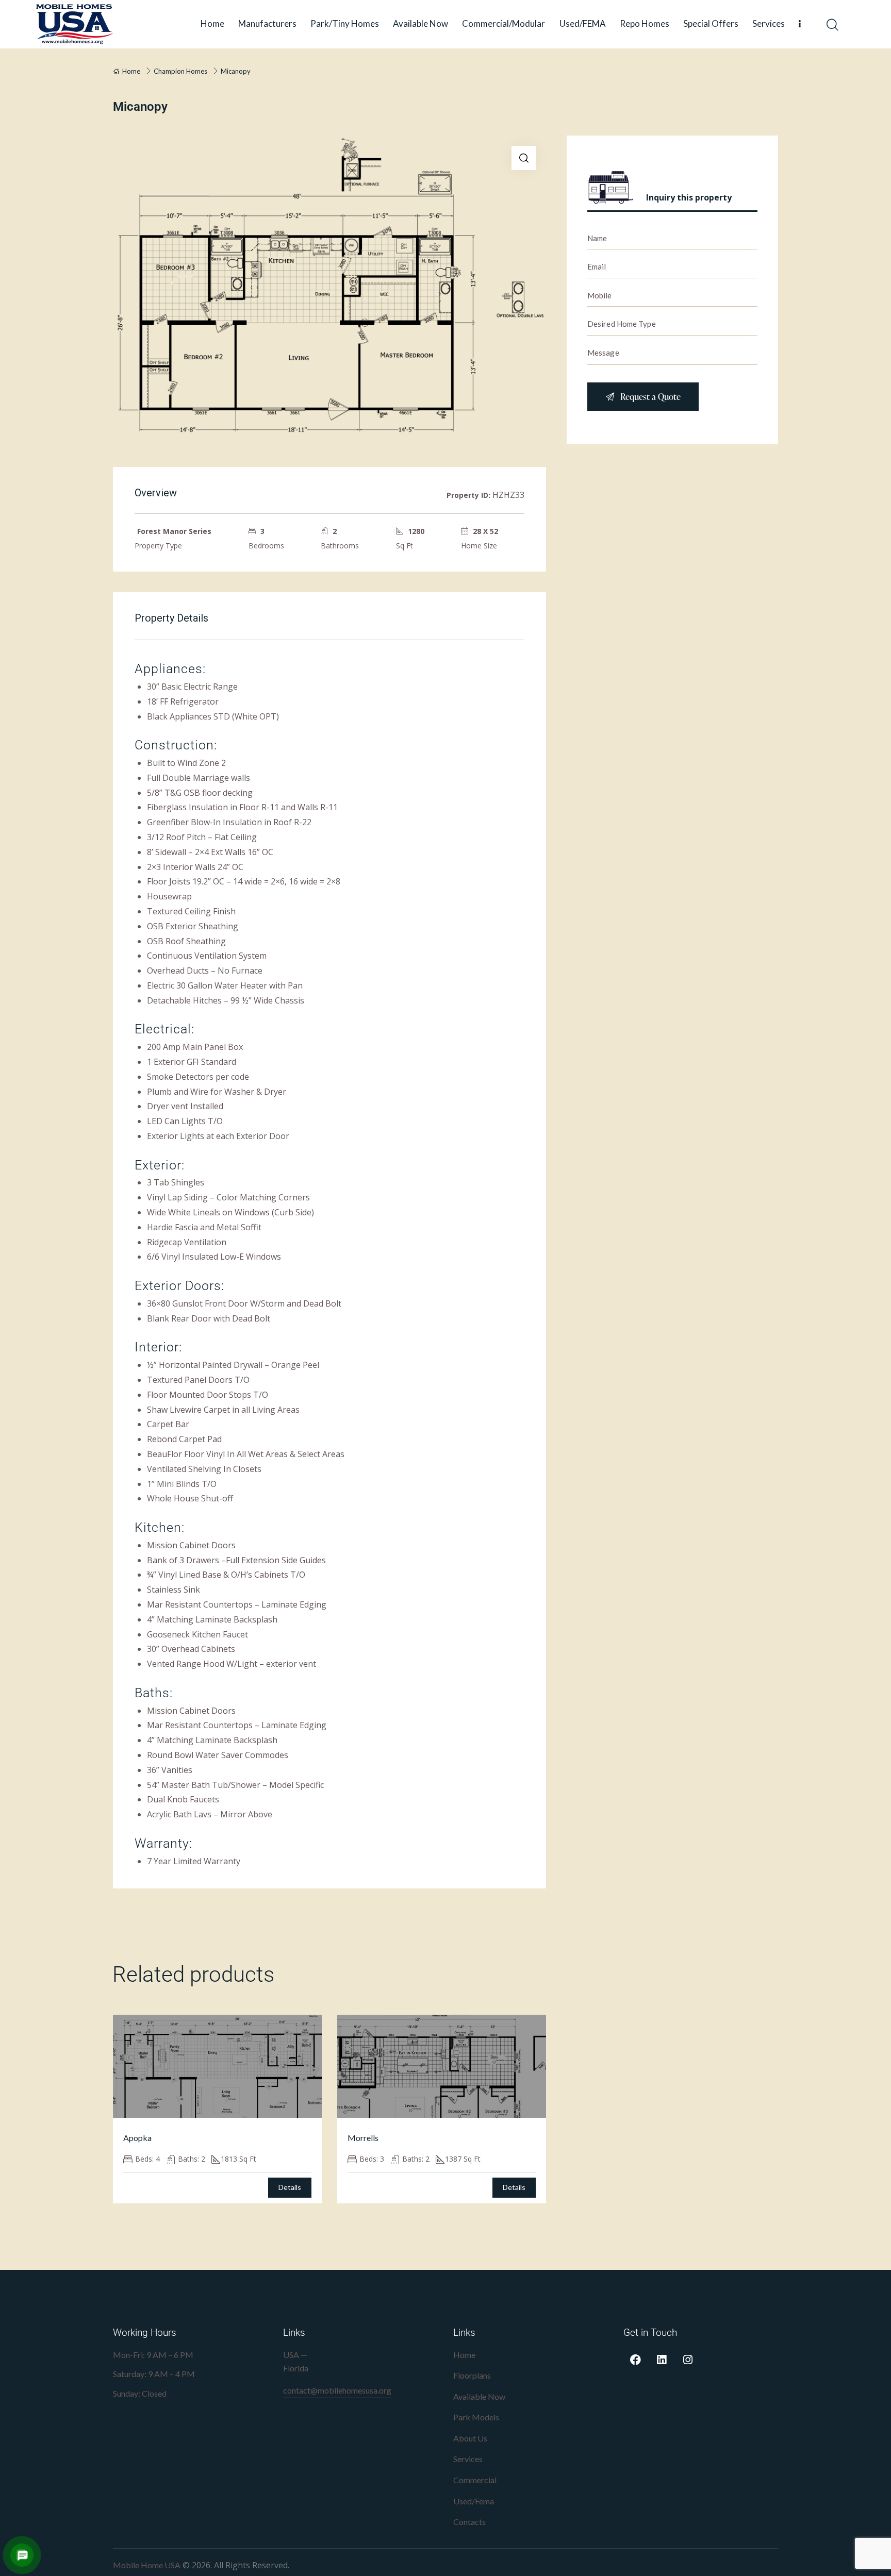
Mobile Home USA (147, 2565)
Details (290, 2187)
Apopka (137, 2138)
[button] (524, 158)
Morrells (363, 2138)
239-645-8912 (315, 2410)
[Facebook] (635, 2360)
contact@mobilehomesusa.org (337, 2390)
